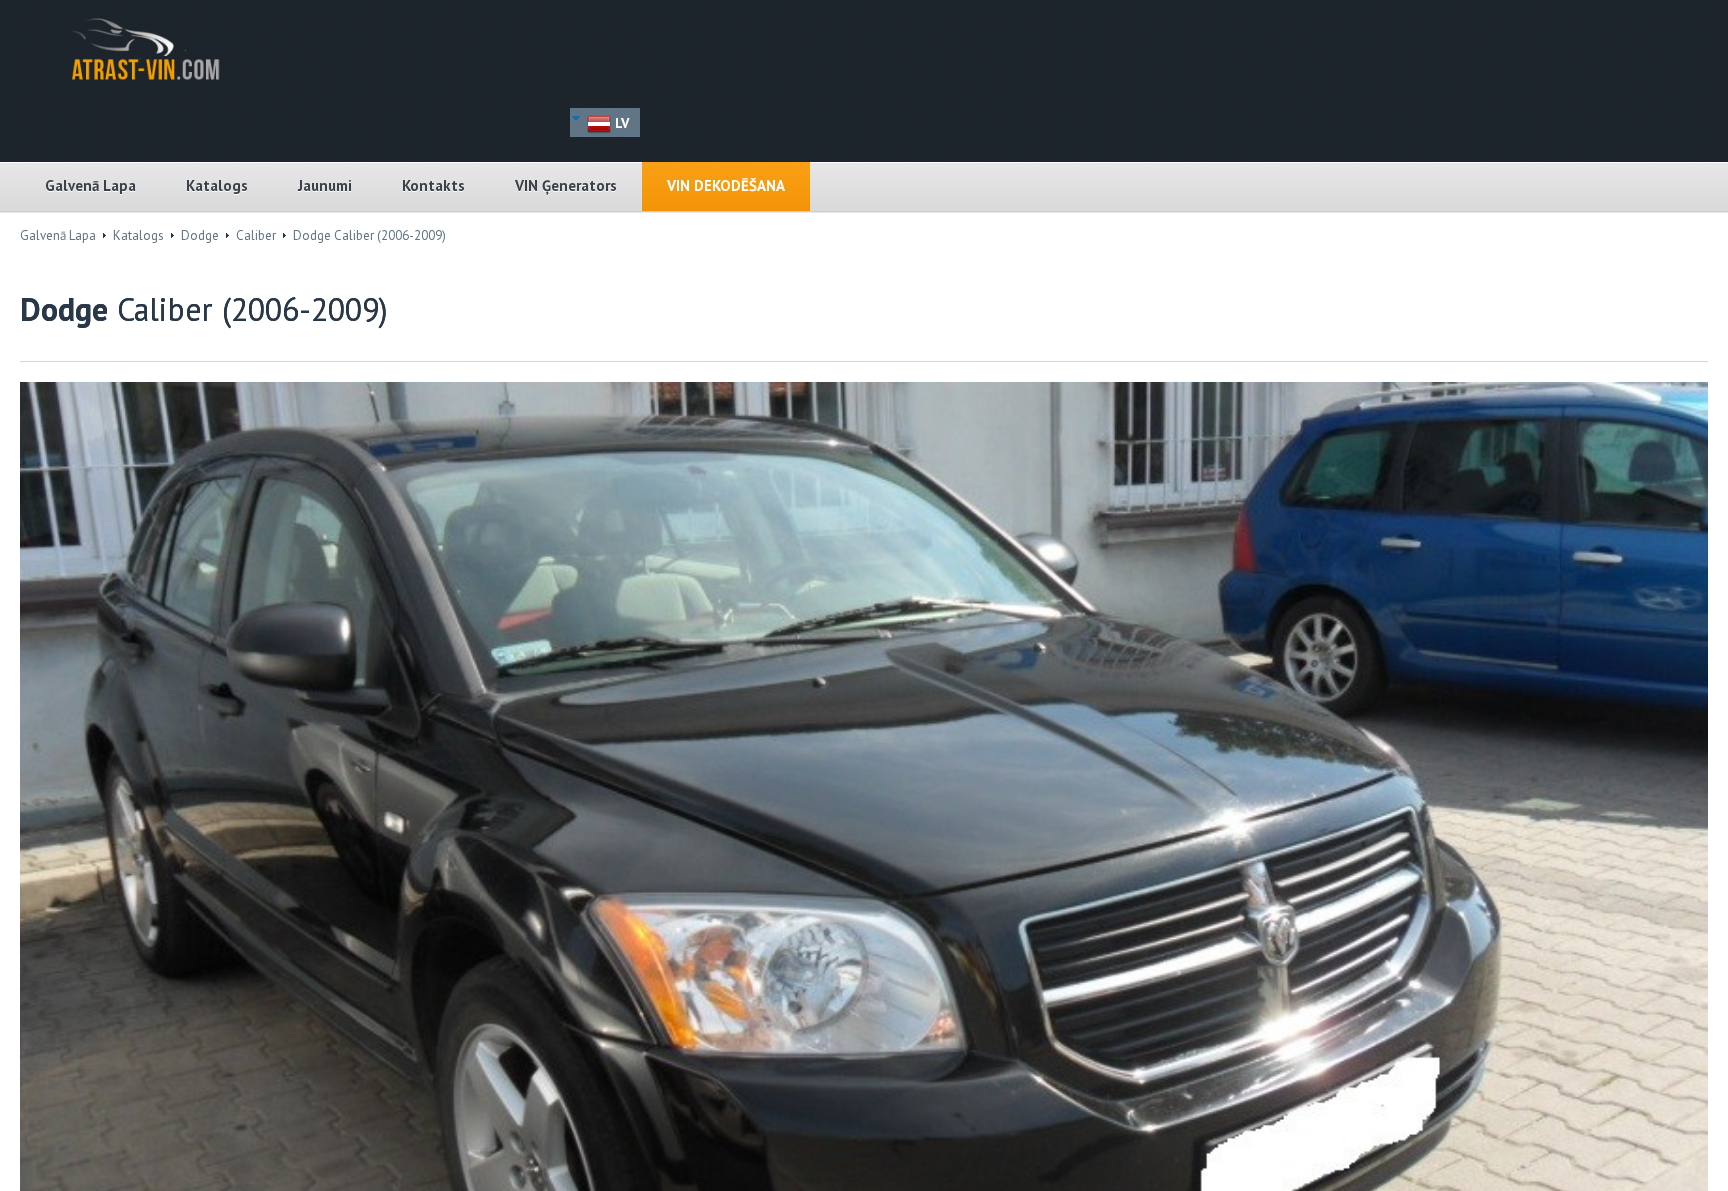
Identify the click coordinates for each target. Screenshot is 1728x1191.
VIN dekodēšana (726, 185)
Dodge (200, 235)
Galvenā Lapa (90, 185)
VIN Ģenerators (566, 185)
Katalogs (217, 185)
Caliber (256, 235)
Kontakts (433, 185)
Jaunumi (325, 185)
